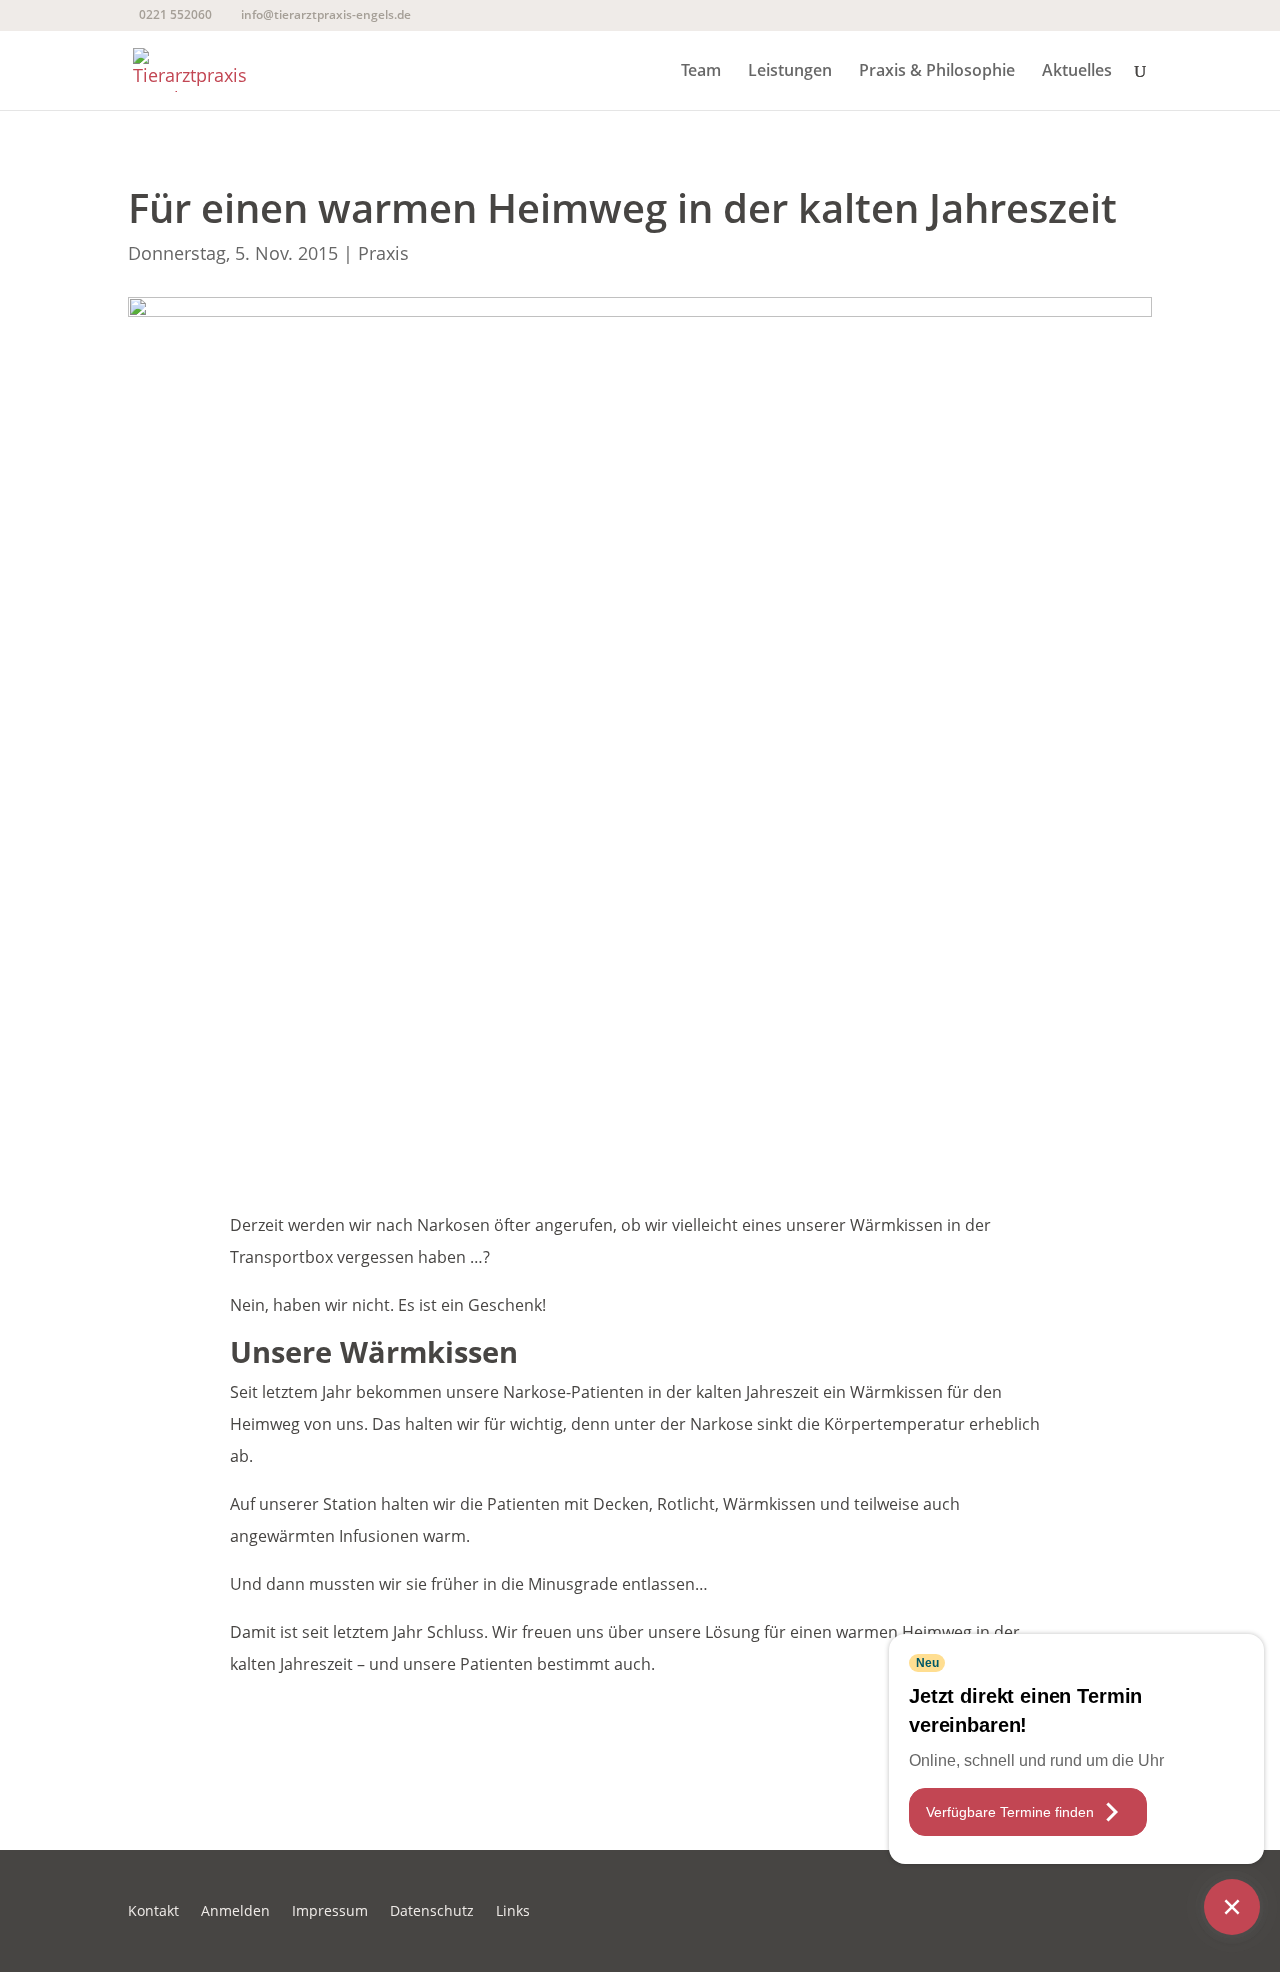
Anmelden (235, 1912)
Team (701, 72)
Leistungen (790, 72)
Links (513, 1912)
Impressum (330, 1912)
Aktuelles (1077, 72)
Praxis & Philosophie (937, 72)
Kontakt (153, 1912)
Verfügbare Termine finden (1010, 1812)
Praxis (383, 253)
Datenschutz (432, 1912)
